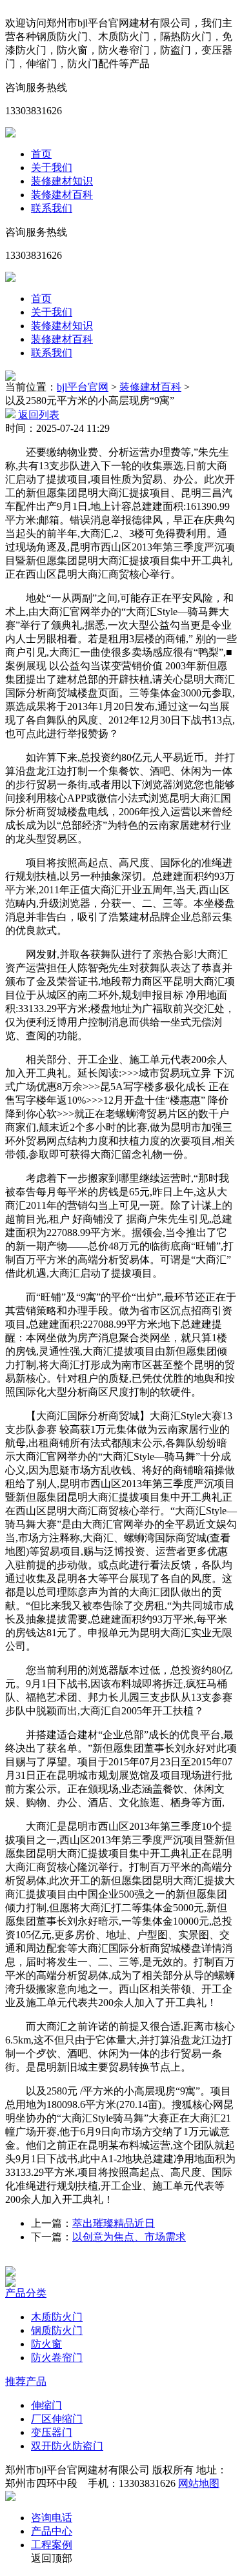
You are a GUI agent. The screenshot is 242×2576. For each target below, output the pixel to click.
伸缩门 (46, 2405)
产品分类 (26, 2293)
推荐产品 (26, 2381)
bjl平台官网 (83, 387)
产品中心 (52, 2531)
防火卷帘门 (57, 2358)
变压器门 (52, 2432)
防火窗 (46, 2344)
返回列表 (37, 415)
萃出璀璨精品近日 (114, 2223)
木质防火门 (57, 2317)
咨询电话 (52, 2518)
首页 (41, 154)
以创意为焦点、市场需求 (129, 2237)
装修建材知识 (62, 181)
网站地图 (199, 2483)
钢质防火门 (57, 2330)
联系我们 (52, 208)
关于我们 (52, 167)
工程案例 (52, 2545)
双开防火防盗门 (67, 2446)
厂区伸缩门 (57, 2419)
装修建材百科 (62, 195)
